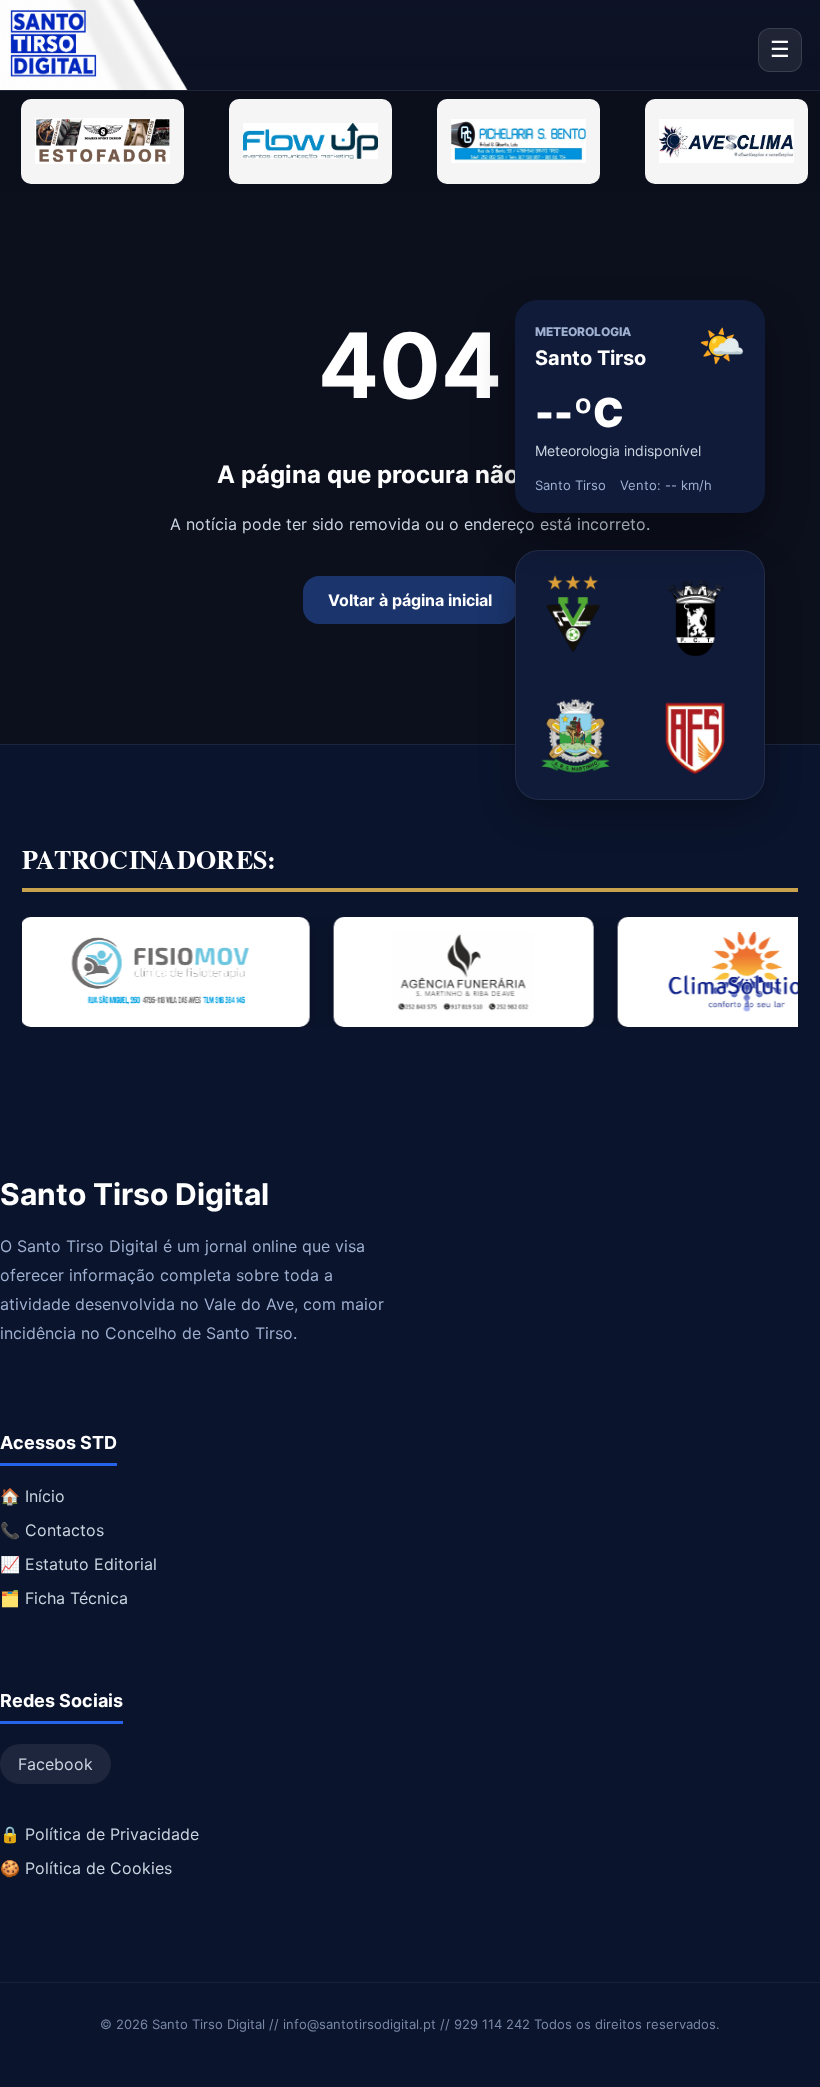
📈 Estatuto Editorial (78, 1564)
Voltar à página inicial (410, 600)
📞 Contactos (52, 1530)
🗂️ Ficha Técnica (64, 1598)
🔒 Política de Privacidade (99, 1834)
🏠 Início (32, 1496)
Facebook (55, 1764)
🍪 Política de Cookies (86, 1868)
